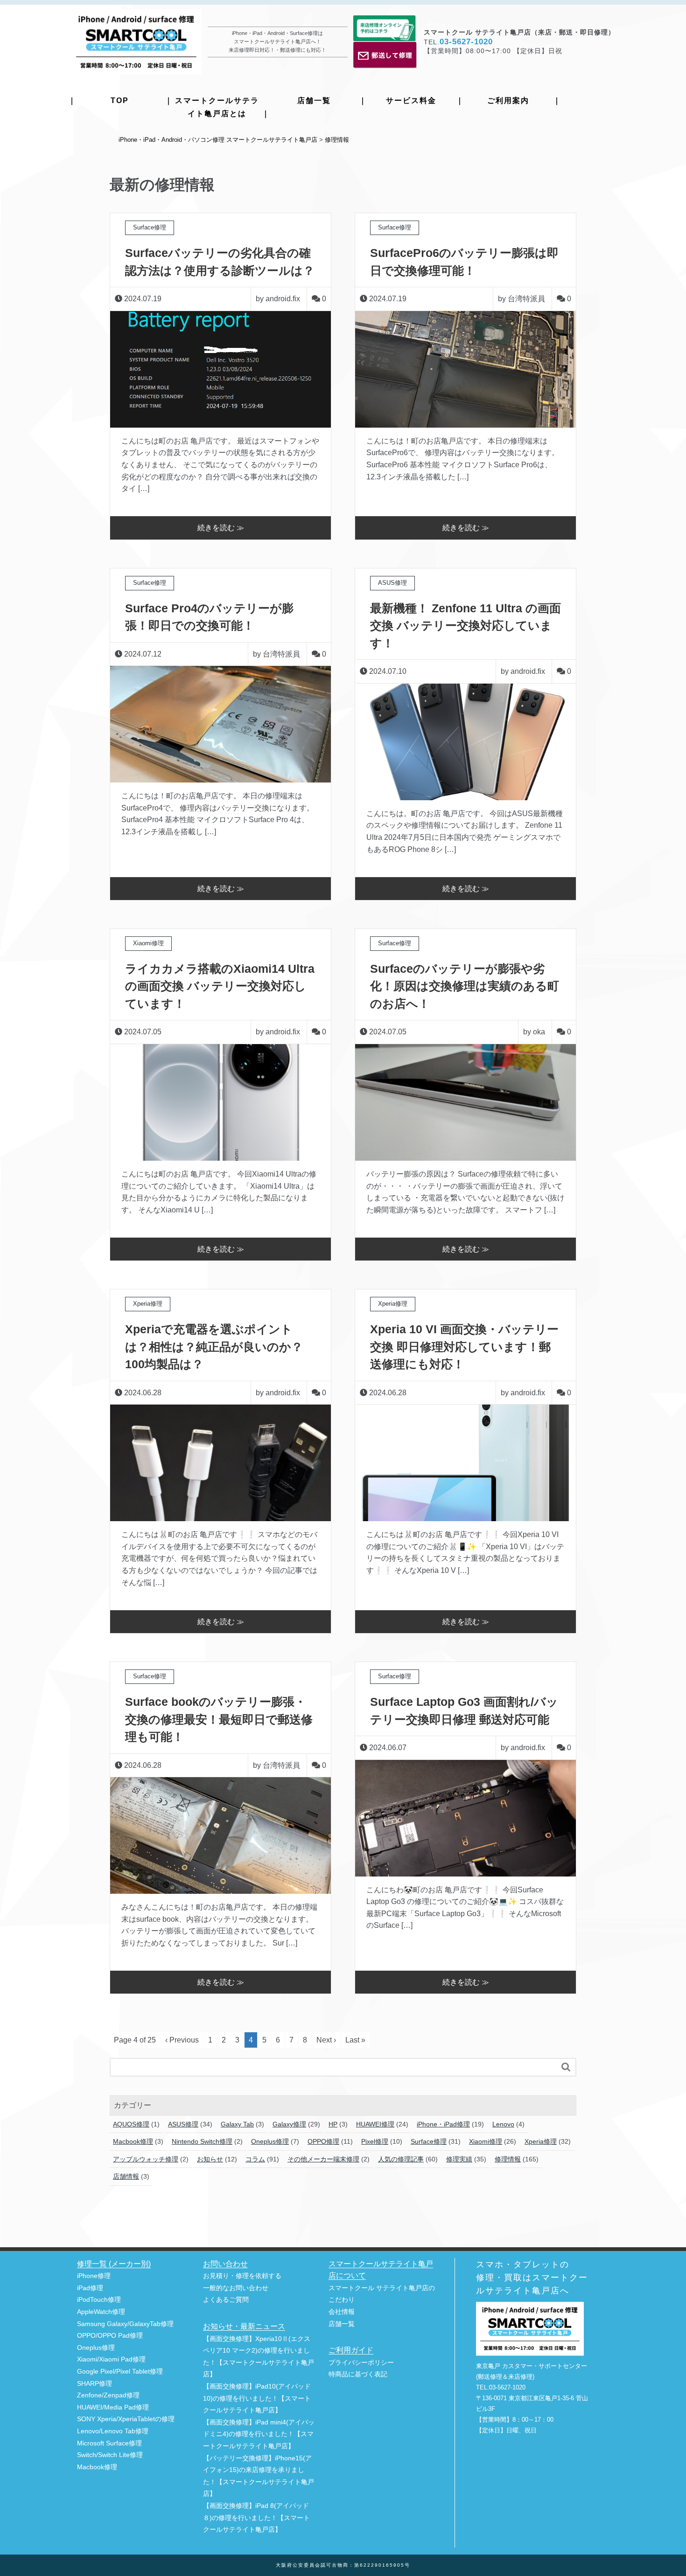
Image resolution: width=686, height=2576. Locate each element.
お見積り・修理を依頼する (242, 2276)
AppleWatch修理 (101, 2312)
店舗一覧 (314, 100)
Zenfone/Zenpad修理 (108, 2395)
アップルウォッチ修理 (146, 2159)
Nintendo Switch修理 (202, 2141)
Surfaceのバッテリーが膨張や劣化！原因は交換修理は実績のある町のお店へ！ (465, 986)
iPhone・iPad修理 (443, 2124)
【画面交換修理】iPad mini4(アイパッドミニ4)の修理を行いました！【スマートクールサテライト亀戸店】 (259, 2434)
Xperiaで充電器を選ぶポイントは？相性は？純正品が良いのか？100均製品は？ (214, 1347)
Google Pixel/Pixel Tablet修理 (120, 2372)
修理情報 (508, 2159)
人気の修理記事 (401, 2159)
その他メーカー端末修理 (323, 2159)
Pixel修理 (375, 2141)
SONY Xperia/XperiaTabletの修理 (126, 2419)
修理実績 (459, 2159)
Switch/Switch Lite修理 (110, 2455)
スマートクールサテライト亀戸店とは (217, 107)
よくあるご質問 (226, 2300)
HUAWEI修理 (375, 2124)
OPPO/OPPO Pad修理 (110, 2336)
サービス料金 (411, 100)
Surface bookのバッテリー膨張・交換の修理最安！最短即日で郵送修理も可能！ (219, 1719)
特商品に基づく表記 (358, 2374)
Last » (355, 2040)
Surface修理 (429, 2141)
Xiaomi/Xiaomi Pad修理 (111, 2359)
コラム (255, 2159)
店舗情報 (126, 2176)
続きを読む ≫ (221, 528)
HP (333, 2124)
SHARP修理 (94, 2384)
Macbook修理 (133, 2141)
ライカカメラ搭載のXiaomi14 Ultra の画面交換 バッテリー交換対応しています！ (220, 986)
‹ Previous (182, 2040)
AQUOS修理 (131, 2124)
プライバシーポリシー (361, 2363)
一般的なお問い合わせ (236, 2288)
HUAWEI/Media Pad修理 (113, 2407)
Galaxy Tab (237, 2124)
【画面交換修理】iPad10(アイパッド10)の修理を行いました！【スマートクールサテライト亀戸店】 (257, 2398)
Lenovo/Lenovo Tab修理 (113, 2431)
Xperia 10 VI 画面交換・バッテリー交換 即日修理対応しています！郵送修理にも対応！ (464, 1347)
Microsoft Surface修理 (109, 2443)
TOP (120, 100)
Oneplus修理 (270, 2141)
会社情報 (342, 2312)
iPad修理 (90, 2288)
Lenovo (503, 2124)
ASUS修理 (183, 2124)
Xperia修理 (541, 2141)
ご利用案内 (508, 100)
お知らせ (210, 2159)
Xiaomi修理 (486, 2141)
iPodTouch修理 (99, 2300)
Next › (326, 2040)
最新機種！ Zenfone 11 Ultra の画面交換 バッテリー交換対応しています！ (465, 626)
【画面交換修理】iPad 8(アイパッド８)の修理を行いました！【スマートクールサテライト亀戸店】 (256, 2518)
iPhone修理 (94, 2276)
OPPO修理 (323, 2141)
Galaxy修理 (289, 2124)
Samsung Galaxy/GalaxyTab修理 (125, 2324)
